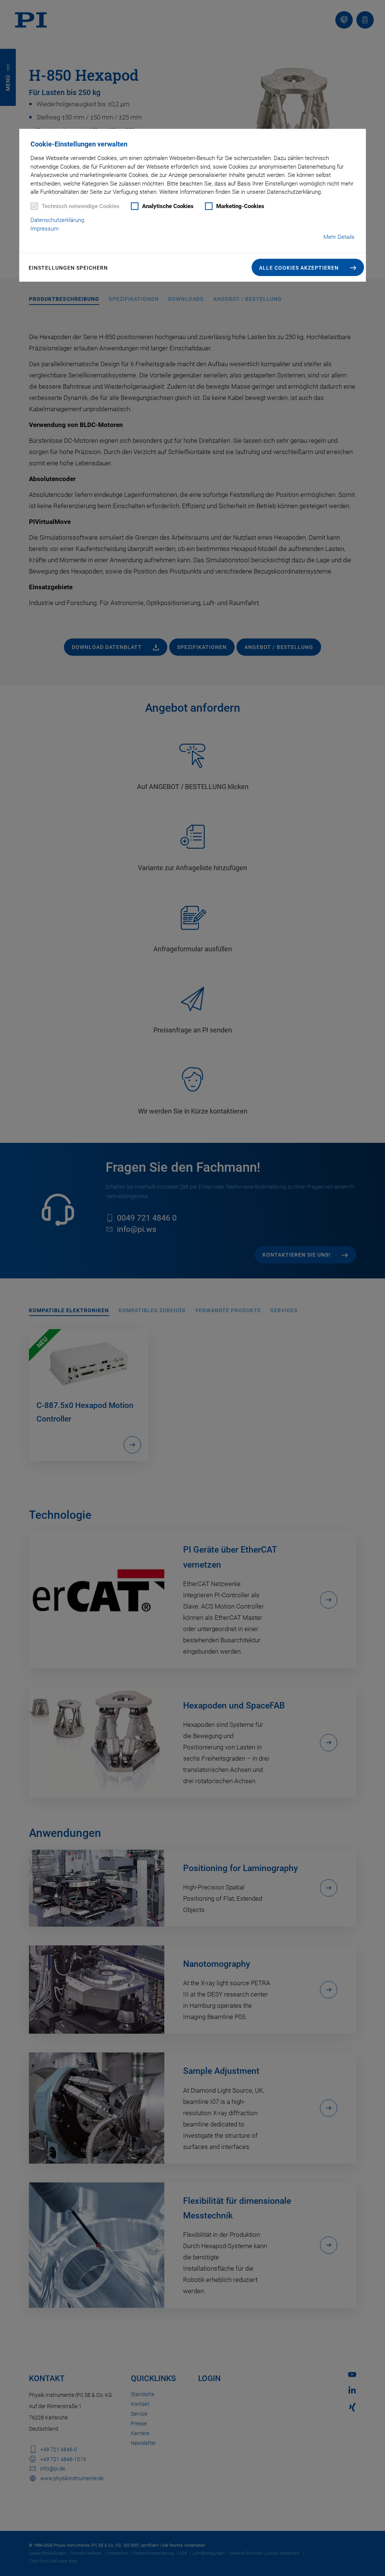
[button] (308, 267)
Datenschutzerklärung (57, 220)
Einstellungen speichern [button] (68, 268)
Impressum (45, 229)
